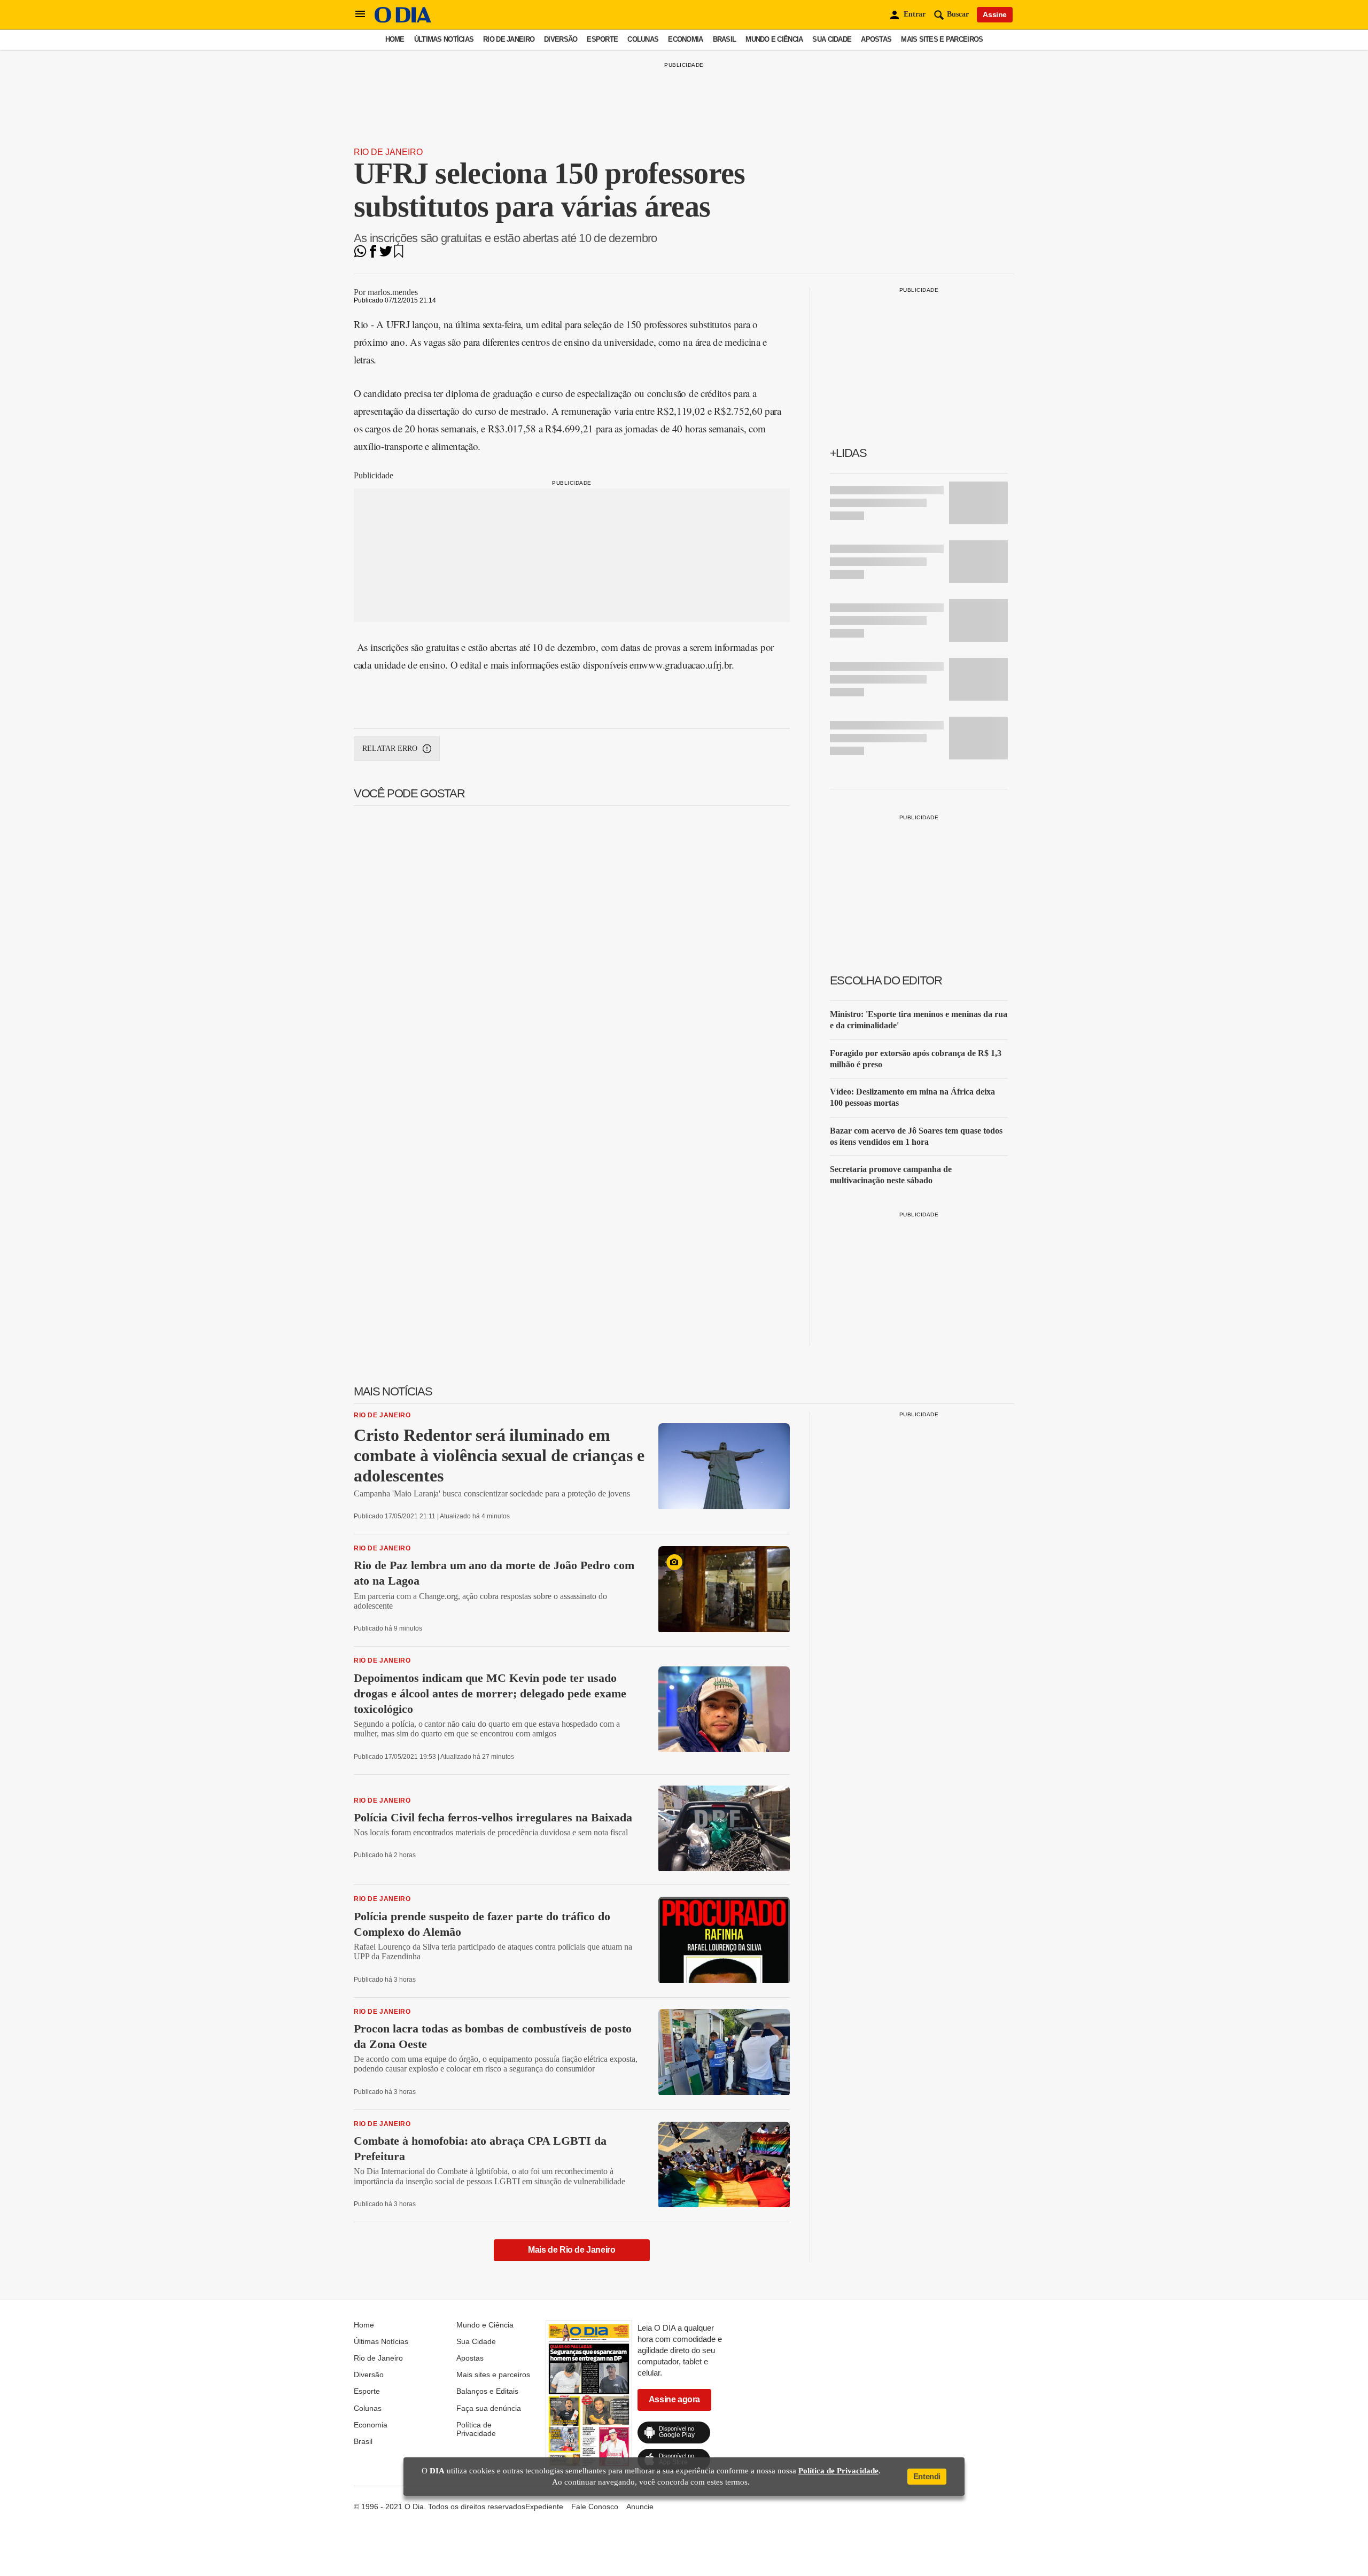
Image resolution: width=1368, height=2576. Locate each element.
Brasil (725, 39)
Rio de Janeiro (509, 39)
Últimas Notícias (444, 39)
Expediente (544, 2507)
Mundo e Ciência (774, 39)
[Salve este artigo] (399, 255)
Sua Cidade (832, 39)
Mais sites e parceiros (942, 39)
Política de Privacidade (476, 2429)
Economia (685, 39)
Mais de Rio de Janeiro (572, 2250)
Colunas (643, 39)
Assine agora (674, 2399)
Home (395, 39)
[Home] (403, 20)
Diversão (561, 39)
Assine (995, 14)
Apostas (876, 39)
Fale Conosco (595, 2507)
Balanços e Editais (487, 2391)
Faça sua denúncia (489, 2408)
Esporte (602, 39)
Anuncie (640, 2507)
